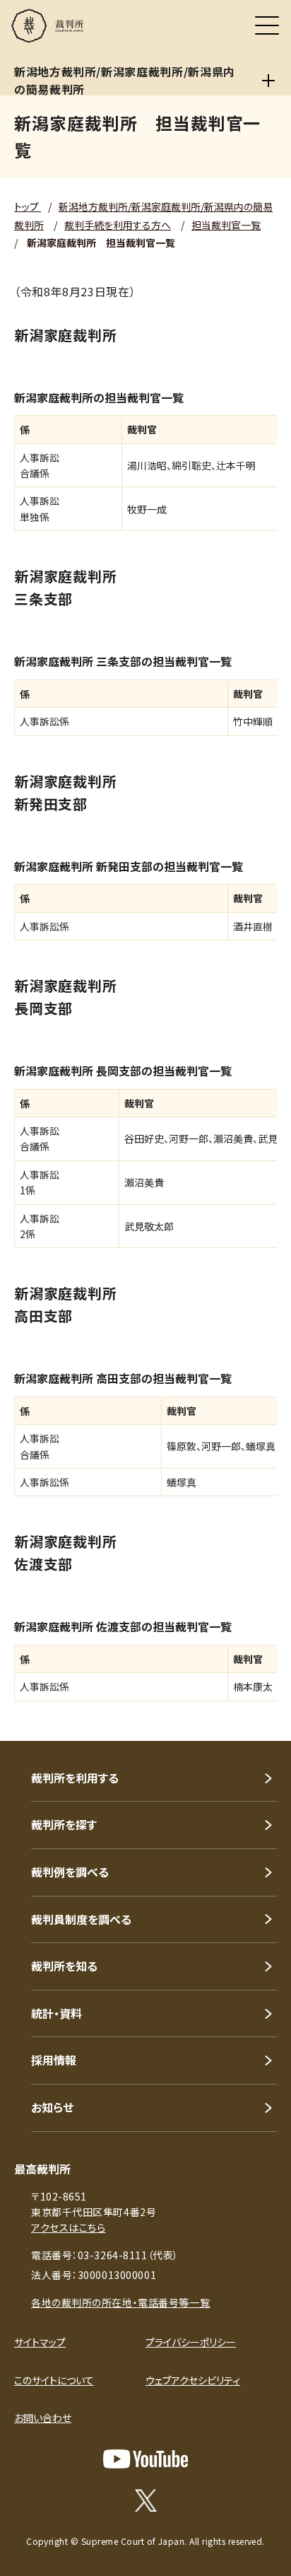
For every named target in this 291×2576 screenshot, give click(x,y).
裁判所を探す (64, 1824)
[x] (146, 2500)
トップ (28, 206)
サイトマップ (40, 2342)
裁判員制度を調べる (81, 1919)
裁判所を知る (64, 1966)
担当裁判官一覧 (226, 225)
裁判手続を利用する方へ (118, 225)
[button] (261, 1722)
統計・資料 (57, 2013)
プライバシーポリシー (191, 2342)
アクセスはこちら (68, 2227)
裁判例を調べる (70, 1872)
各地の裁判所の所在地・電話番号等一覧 (120, 2302)
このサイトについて (54, 2380)
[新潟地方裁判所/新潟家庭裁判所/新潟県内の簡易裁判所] (268, 81)
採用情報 (54, 2060)
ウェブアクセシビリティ (193, 2380)
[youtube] (145, 2459)
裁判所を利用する (75, 1778)
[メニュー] (267, 25)
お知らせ (52, 2107)
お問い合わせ (43, 2418)
